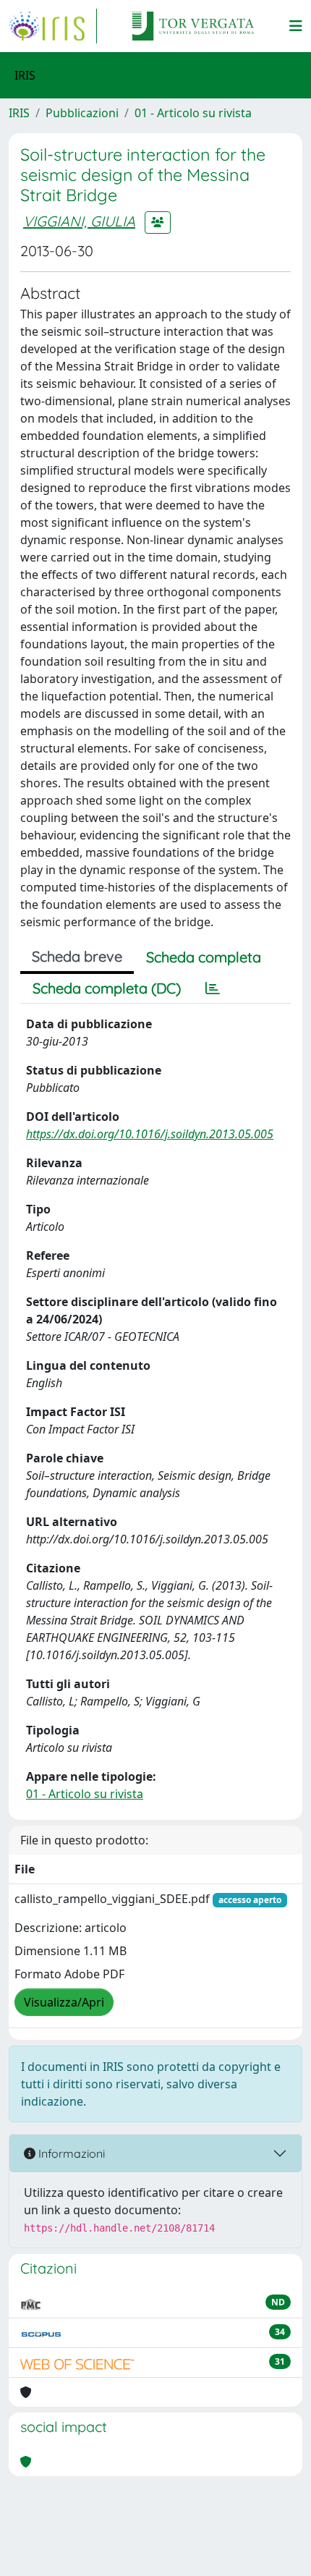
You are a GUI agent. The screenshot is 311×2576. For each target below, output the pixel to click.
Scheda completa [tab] (204, 957)
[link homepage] (53, 26)
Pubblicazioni (82, 113)
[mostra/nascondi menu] (296, 26)
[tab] (213, 988)
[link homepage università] (193, 26)
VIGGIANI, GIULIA (79, 221)
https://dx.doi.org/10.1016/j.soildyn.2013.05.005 (150, 1134)
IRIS (19, 113)
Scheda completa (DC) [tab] (107, 988)
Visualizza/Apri (64, 2002)
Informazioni (70, 2153)
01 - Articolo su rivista (193, 113)
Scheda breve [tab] (77, 956)
